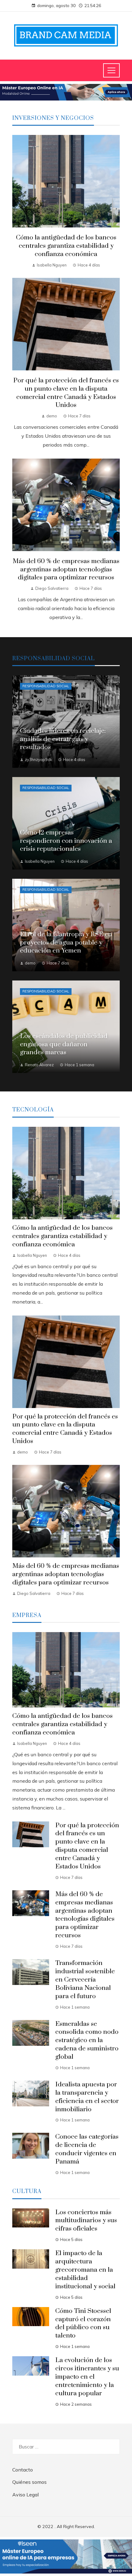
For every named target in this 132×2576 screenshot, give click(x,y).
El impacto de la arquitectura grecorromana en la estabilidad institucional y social (85, 2270)
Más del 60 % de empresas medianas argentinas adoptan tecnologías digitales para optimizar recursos (66, 570)
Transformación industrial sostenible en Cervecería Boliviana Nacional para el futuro (85, 1980)
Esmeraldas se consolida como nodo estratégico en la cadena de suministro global (87, 2041)
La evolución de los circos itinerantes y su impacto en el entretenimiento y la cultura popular (87, 2377)
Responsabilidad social (46, 686)
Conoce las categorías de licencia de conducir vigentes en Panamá (87, 2149)
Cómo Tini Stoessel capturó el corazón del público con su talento (83, 2324)
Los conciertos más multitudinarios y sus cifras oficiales (86, 2221)
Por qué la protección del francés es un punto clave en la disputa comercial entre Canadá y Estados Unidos (66, 393)
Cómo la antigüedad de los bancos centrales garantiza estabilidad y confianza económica (66, 246)
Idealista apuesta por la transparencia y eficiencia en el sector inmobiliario (87, 2097)
